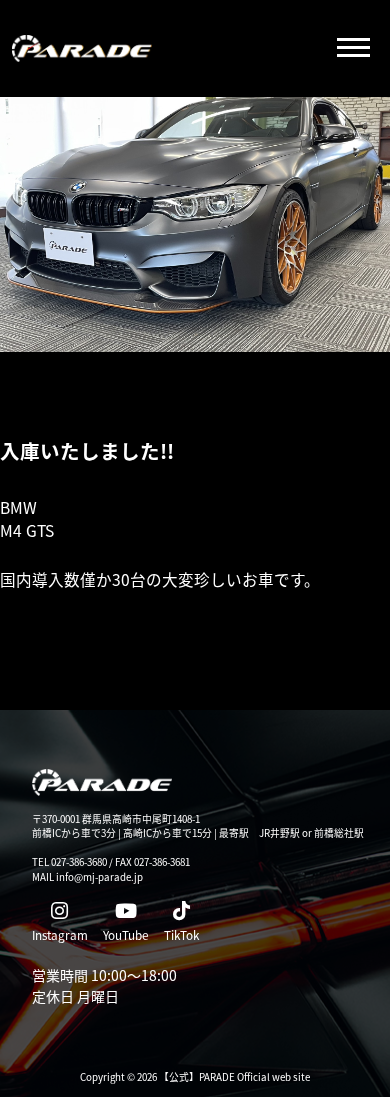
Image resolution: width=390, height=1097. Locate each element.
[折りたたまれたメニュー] (353, 49)
